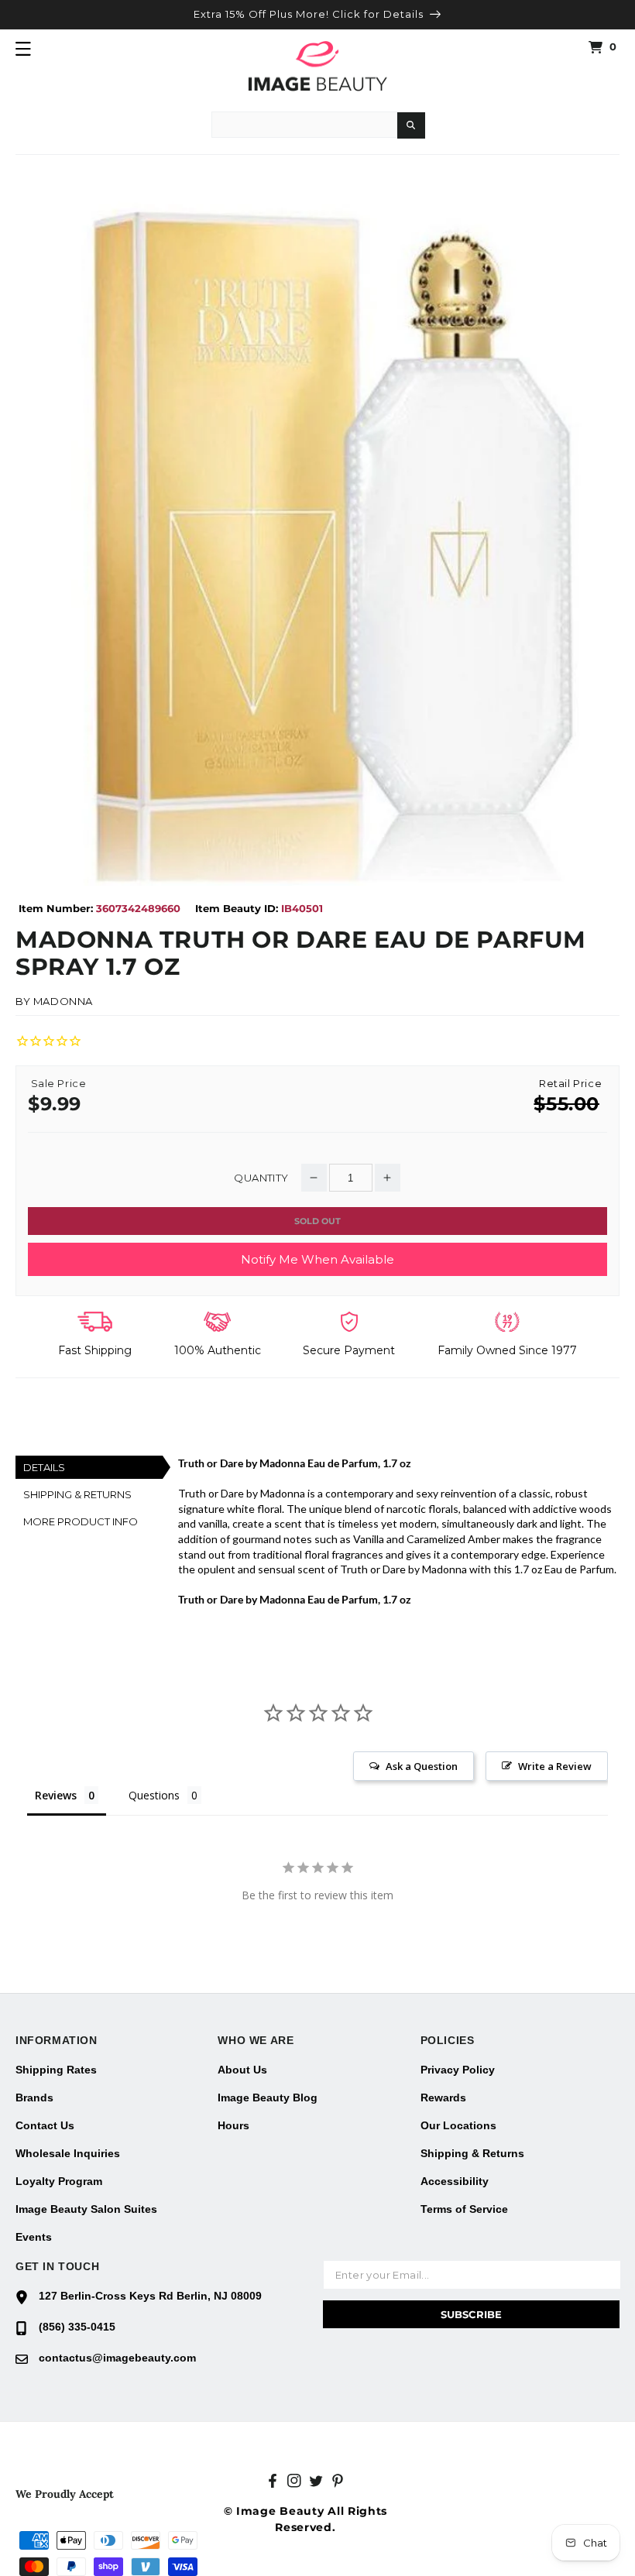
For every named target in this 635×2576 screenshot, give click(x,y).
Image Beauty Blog (268, 2098)
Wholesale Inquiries (68, 2153)
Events (34, 2237)
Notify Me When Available (317, 1259)
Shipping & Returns (472, 2153)
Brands (34, 2098)
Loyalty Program (59, 2181)
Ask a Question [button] (422, 1766)
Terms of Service (464, 2209)
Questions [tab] (154, 1795)
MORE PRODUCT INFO (81, 1521)
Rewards (443, 2098)
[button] (23, 49)
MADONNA (63, 1001)
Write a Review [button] (555, 1766)
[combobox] (304, 125)
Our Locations (458, 2125)
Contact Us (45, 2125)
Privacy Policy (458, 2070)
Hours (233, 2125)
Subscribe (471, 2314)
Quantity (261, 1178)
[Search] (411, 125)
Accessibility (455, 2181)
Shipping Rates (56, 2070)
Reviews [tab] (56, 1795)
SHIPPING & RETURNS (77, 1494)
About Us (242, 2070)
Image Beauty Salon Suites (86, 2209)
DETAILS (44, 1467)
